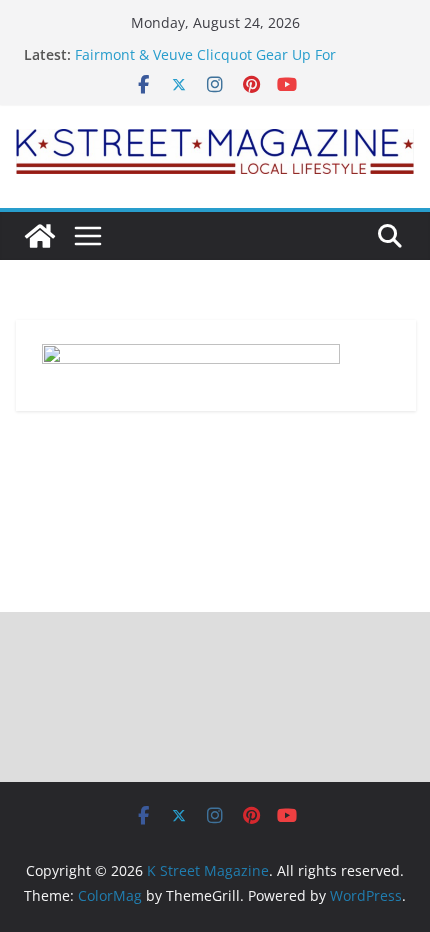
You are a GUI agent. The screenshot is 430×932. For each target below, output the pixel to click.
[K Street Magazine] (40, 236)
